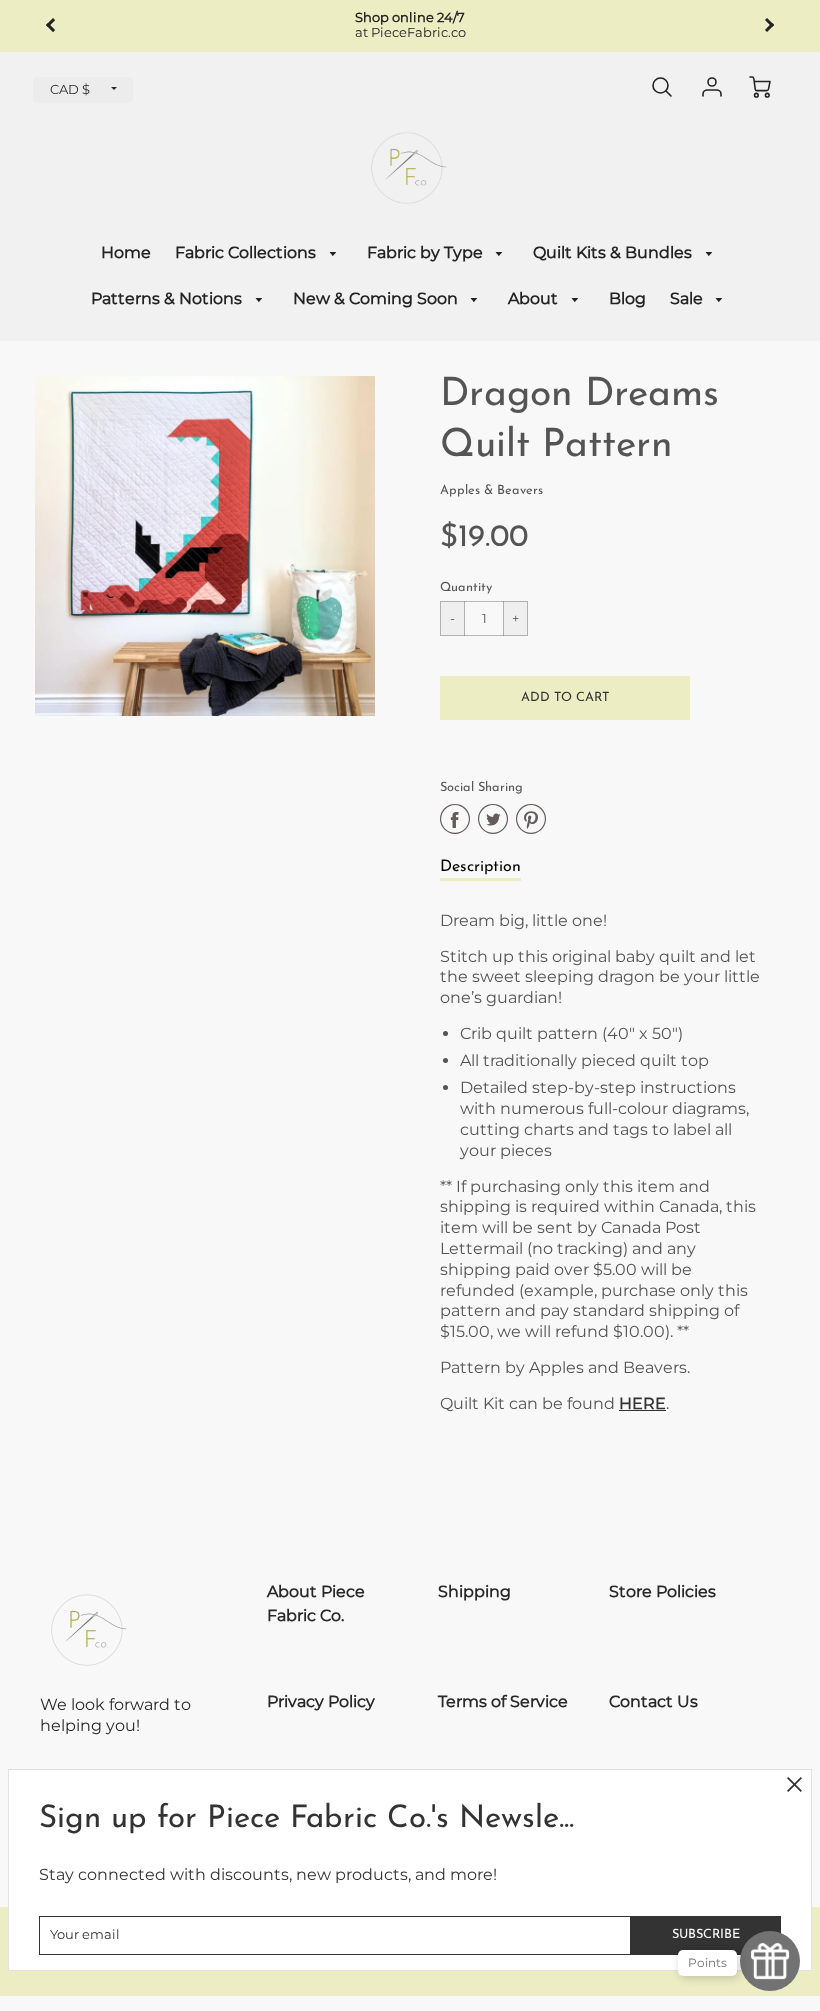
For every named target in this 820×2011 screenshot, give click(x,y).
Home (126, 252)
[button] (565, 698)
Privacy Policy (321, 1701)
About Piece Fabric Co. (316, 1603)
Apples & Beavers (491, 490)
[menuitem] (126, 253)
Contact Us (653, 1701)
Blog (627, 298)
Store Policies (662, 1591)
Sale (688, 298)
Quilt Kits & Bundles (614, 252)
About (535, 298)
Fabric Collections (247, 252)
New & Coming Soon (377, 298)
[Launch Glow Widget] (770, 1961)
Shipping (474, 1591)
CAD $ (70, 89)
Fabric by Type (427, 252)
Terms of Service (503, 1701)
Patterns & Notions (168, 298)
